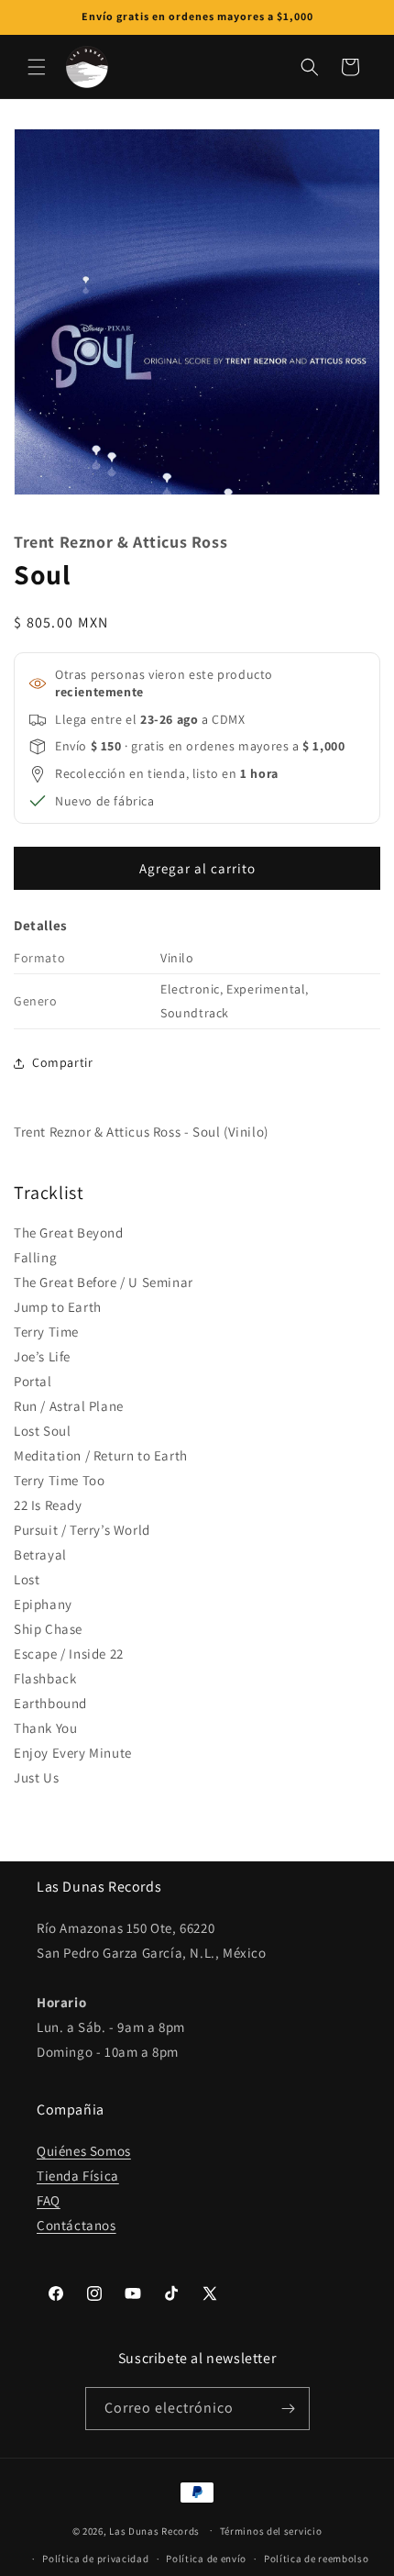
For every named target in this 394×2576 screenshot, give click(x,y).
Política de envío (206, 2559)
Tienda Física (78, 2176)
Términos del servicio (271, 2531)
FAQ (49, 2200)
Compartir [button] (62, 1062)
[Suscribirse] (289, 2409)
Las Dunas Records (154, 2530)
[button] (37, 67)
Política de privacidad (95, 2559)
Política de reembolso (317, 2559)
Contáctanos (77, 2225)
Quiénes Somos (84, 2151)
